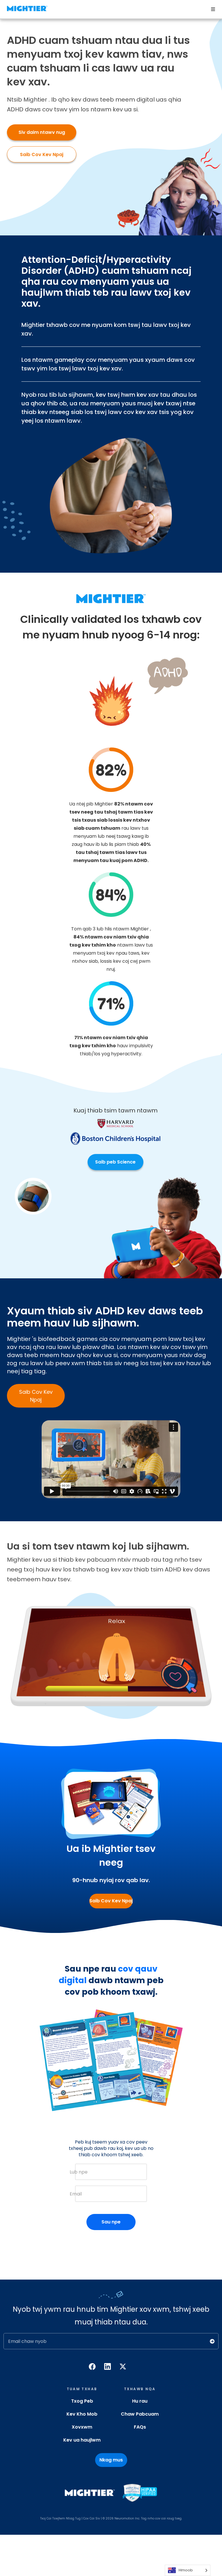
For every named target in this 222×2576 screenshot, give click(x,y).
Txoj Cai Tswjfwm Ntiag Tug (60, 2518)
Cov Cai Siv (92, 2518)
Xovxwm (82, 2427)
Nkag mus (111, 2460)
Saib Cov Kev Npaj (42, 154)
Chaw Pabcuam (140, 2414)
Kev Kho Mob (82, 2414)
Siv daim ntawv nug (42, 132)
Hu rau (140, 2401)
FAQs (140, 2427)
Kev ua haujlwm (82, 2440)
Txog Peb (82, 2401)
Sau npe (111, 2222)
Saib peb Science (115, 1162)
